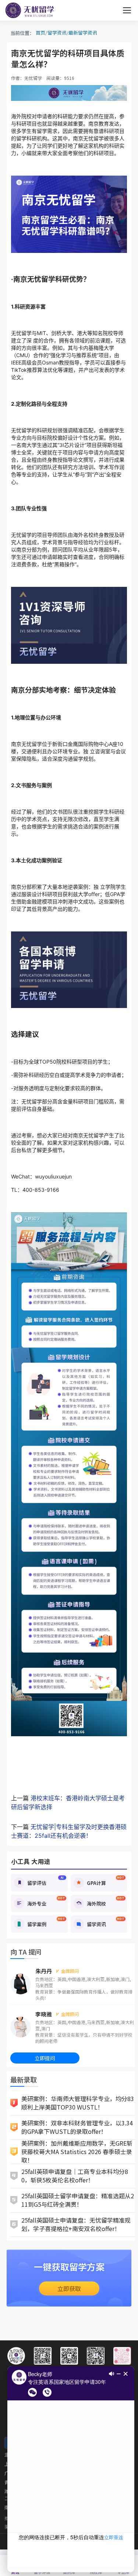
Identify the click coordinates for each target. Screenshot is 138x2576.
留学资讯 (57, 33)
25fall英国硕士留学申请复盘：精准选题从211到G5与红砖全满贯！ (78, 2200)
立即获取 (69, 2288)
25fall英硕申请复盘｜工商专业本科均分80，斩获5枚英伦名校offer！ (75, 2176)
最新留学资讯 (83, 33)
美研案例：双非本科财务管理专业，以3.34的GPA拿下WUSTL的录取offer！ (77, 2127)
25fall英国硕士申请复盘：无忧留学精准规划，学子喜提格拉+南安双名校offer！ (76, 2224)
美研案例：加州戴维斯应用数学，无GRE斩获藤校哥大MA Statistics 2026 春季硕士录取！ (77, 2152)
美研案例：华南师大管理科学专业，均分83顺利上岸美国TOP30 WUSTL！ (78, 2103)
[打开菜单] (127, 10)
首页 (40, 33)
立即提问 (45, 2058)
